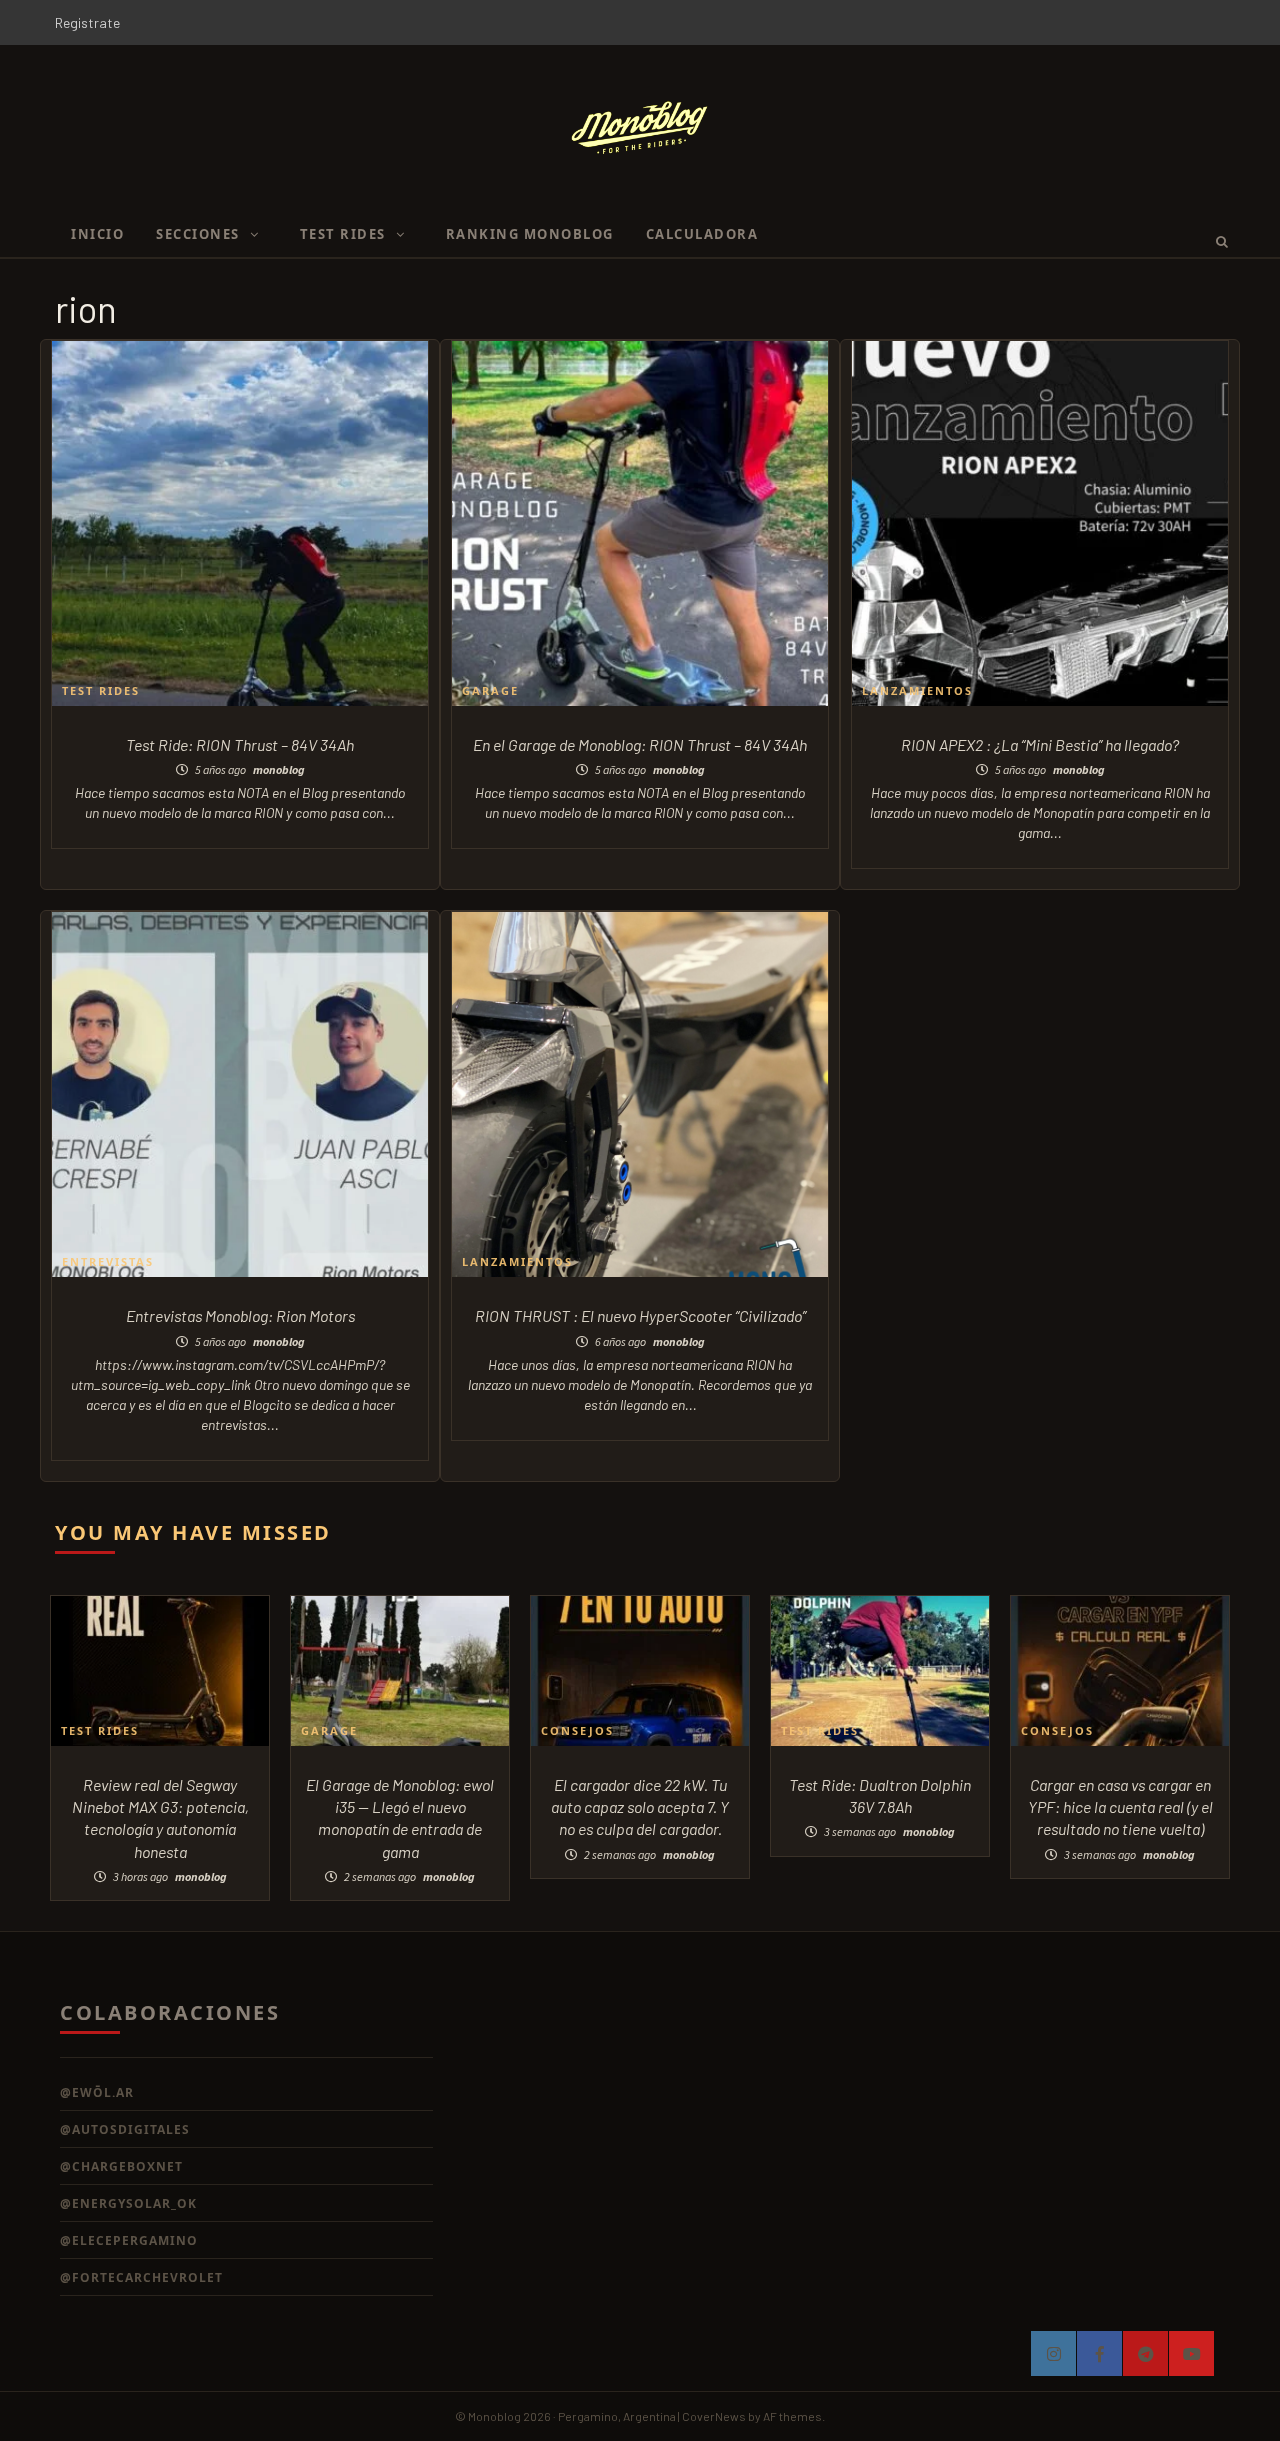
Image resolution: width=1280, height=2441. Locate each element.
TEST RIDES (343, 234)
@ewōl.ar (97, 2092)
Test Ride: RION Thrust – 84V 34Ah (240, 744)
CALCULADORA (702, 234)
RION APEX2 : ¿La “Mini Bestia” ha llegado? (1040, 744)
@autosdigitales (125, 2129)
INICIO (97, 234)
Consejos (577, 1730)
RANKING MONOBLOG (530, 234)
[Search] (1216, 241)
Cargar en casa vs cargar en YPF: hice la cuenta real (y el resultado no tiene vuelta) (1120, 1807)
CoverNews (714, 2416)
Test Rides (101, 690)
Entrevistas (108, 1261)
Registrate (87, 22)
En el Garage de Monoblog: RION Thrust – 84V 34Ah (640, 744)
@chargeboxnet (121, 2166)
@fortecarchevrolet (141, 2277)
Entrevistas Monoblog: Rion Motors (240, 1315)
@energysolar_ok (128, 2203)
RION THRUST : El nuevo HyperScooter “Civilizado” (640, 1315)
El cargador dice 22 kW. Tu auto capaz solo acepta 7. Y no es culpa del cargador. (640, 1807)
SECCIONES (198, 234)
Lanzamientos (917, 690)
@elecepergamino (129, 2240)
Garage (490, 690)
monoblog (279, 769)
